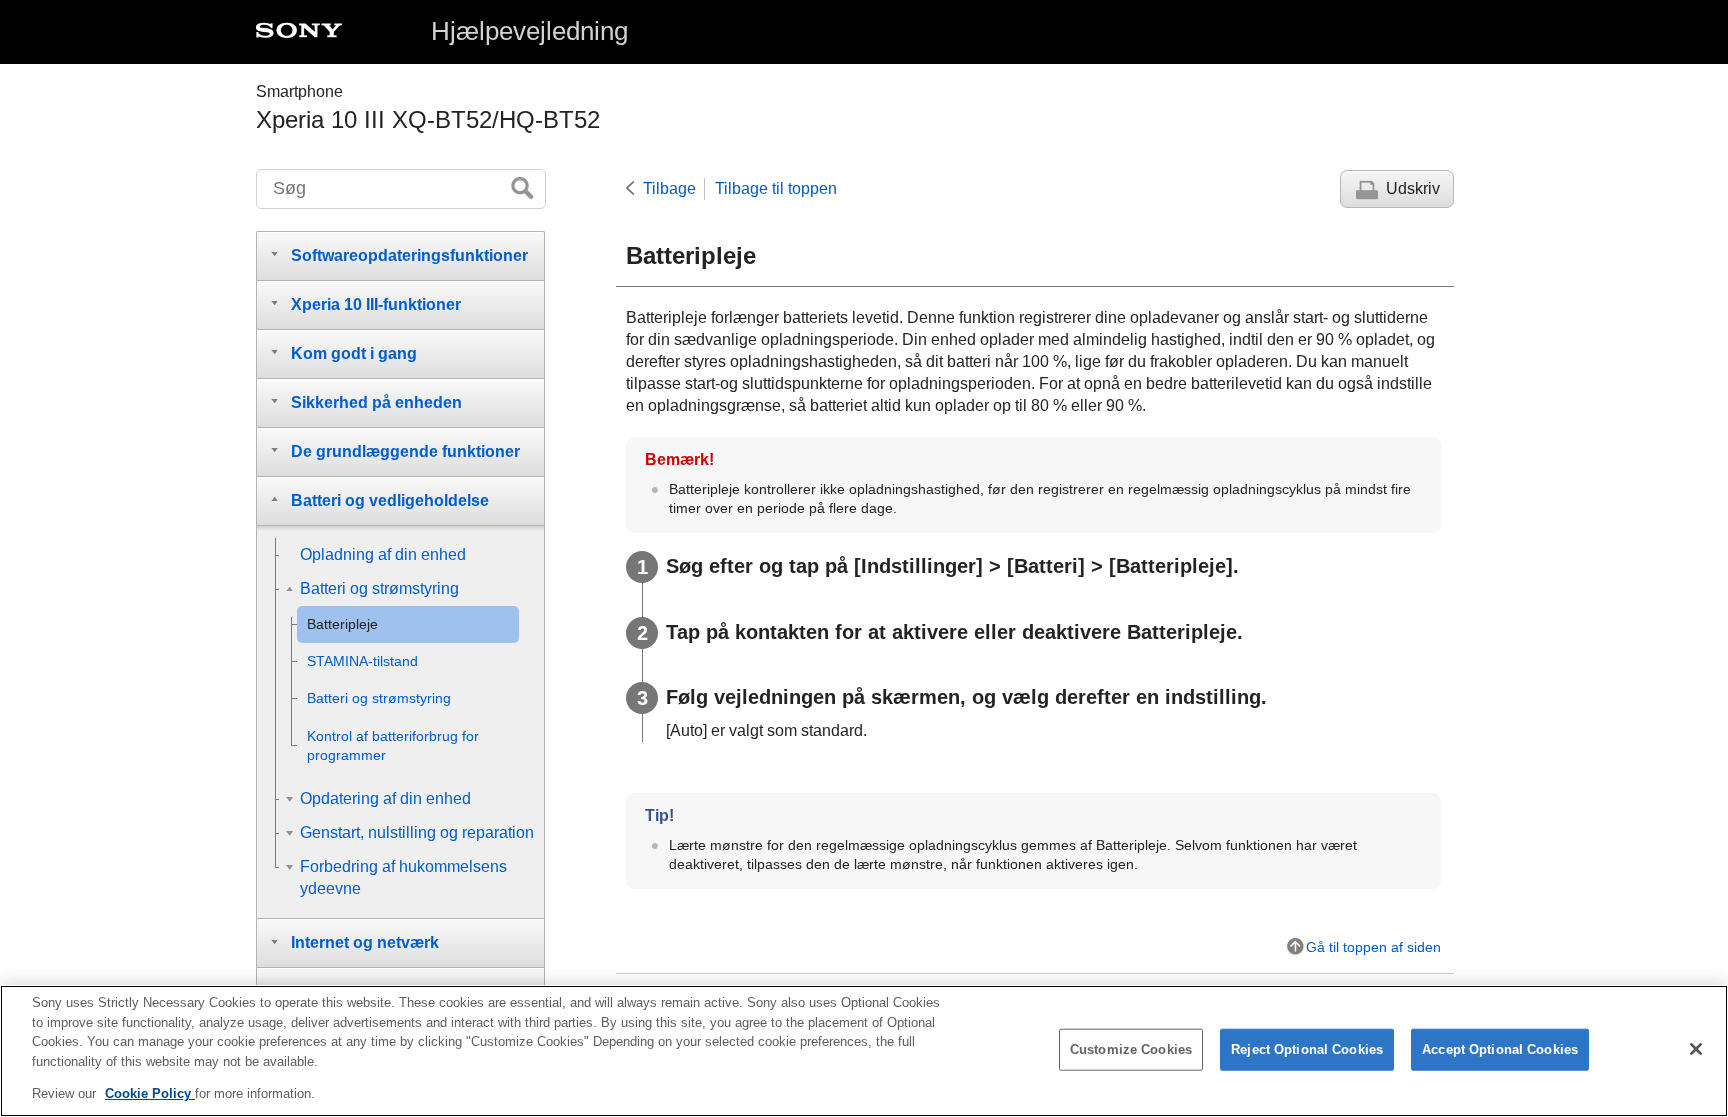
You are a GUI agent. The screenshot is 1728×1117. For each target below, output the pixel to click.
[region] (864, 1051)
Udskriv (1413, 188)
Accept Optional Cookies (1500, 1049)
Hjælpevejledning (529, 31)
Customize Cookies (1131, 1049)
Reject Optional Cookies (1307, 1049)
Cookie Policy (150, 1093)
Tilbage (669, 188)
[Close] (1696, 1049)
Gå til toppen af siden (1373, 947)
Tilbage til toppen (776, 188)
